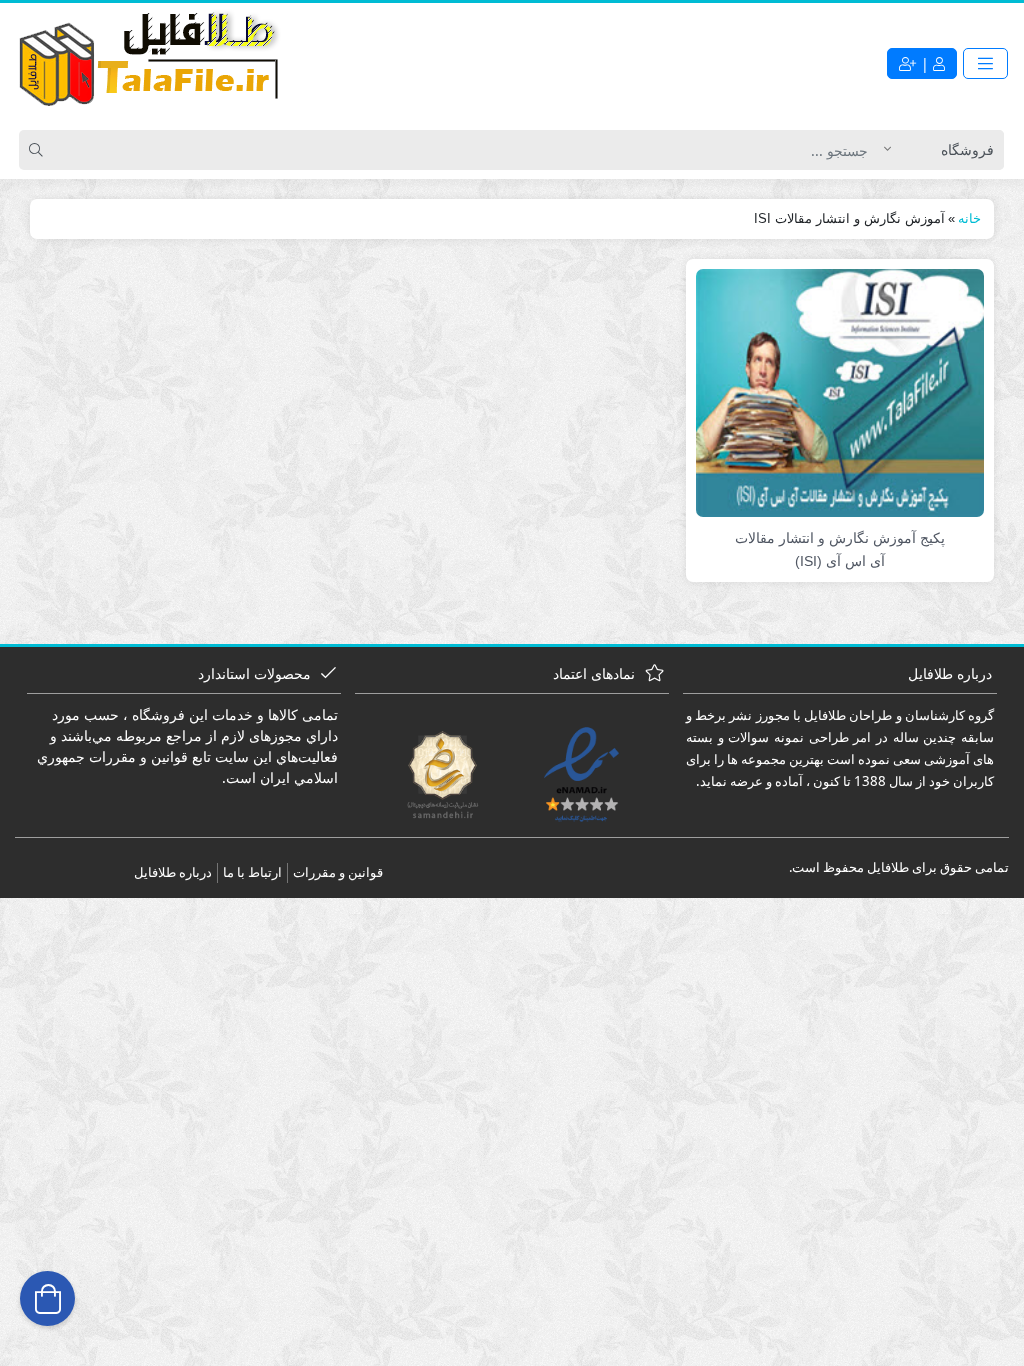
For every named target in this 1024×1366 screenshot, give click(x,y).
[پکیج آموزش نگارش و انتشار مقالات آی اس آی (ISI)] (840, 391)
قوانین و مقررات (338, 872)
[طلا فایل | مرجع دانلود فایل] (150, 63)
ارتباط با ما (252, 872)
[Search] (39, 150)
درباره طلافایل (173, 872)
